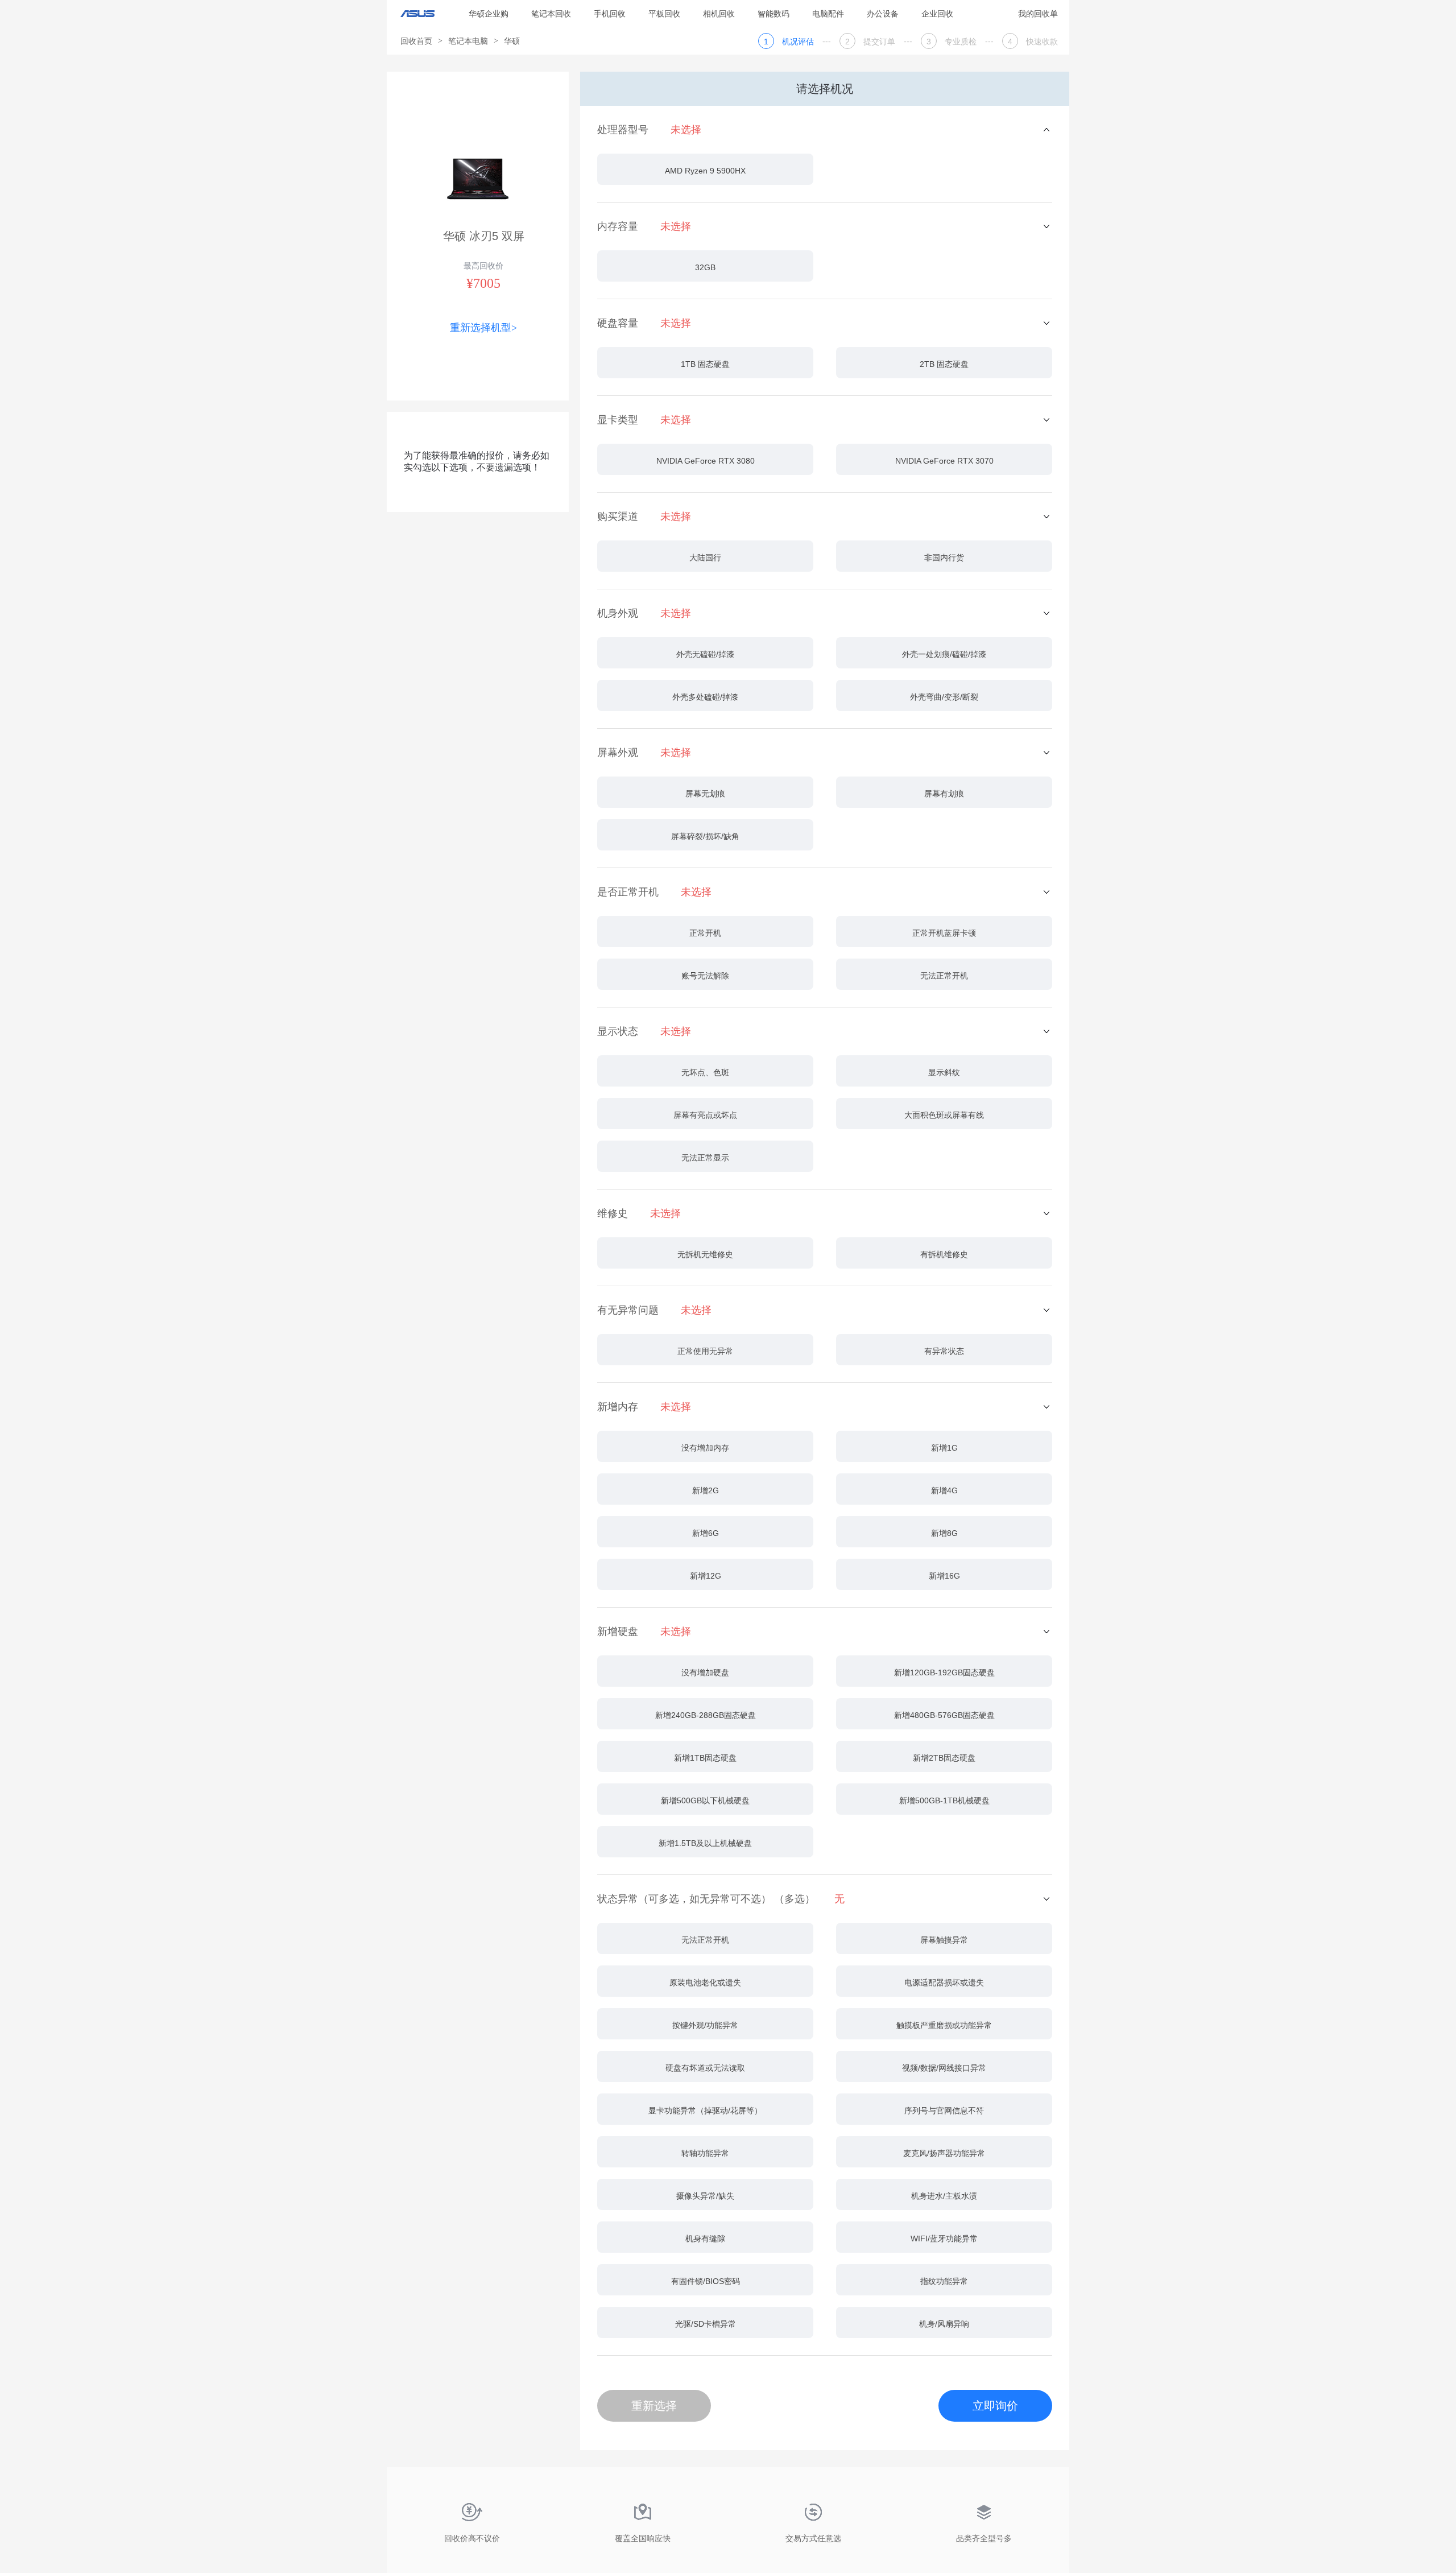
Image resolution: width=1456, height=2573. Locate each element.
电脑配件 (828, 14)
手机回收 (610, 14)
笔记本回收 (551, 14)
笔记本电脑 (468, 41)
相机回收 (719, 14)
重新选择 (654, 2406)
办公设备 (883, 14)
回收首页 (416, 41)
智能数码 (773, 14)
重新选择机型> (483, 328)
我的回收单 (1038, 14)
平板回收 (664, 14)
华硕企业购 (489, 14)
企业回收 (937, 14)
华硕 (512, 41)
